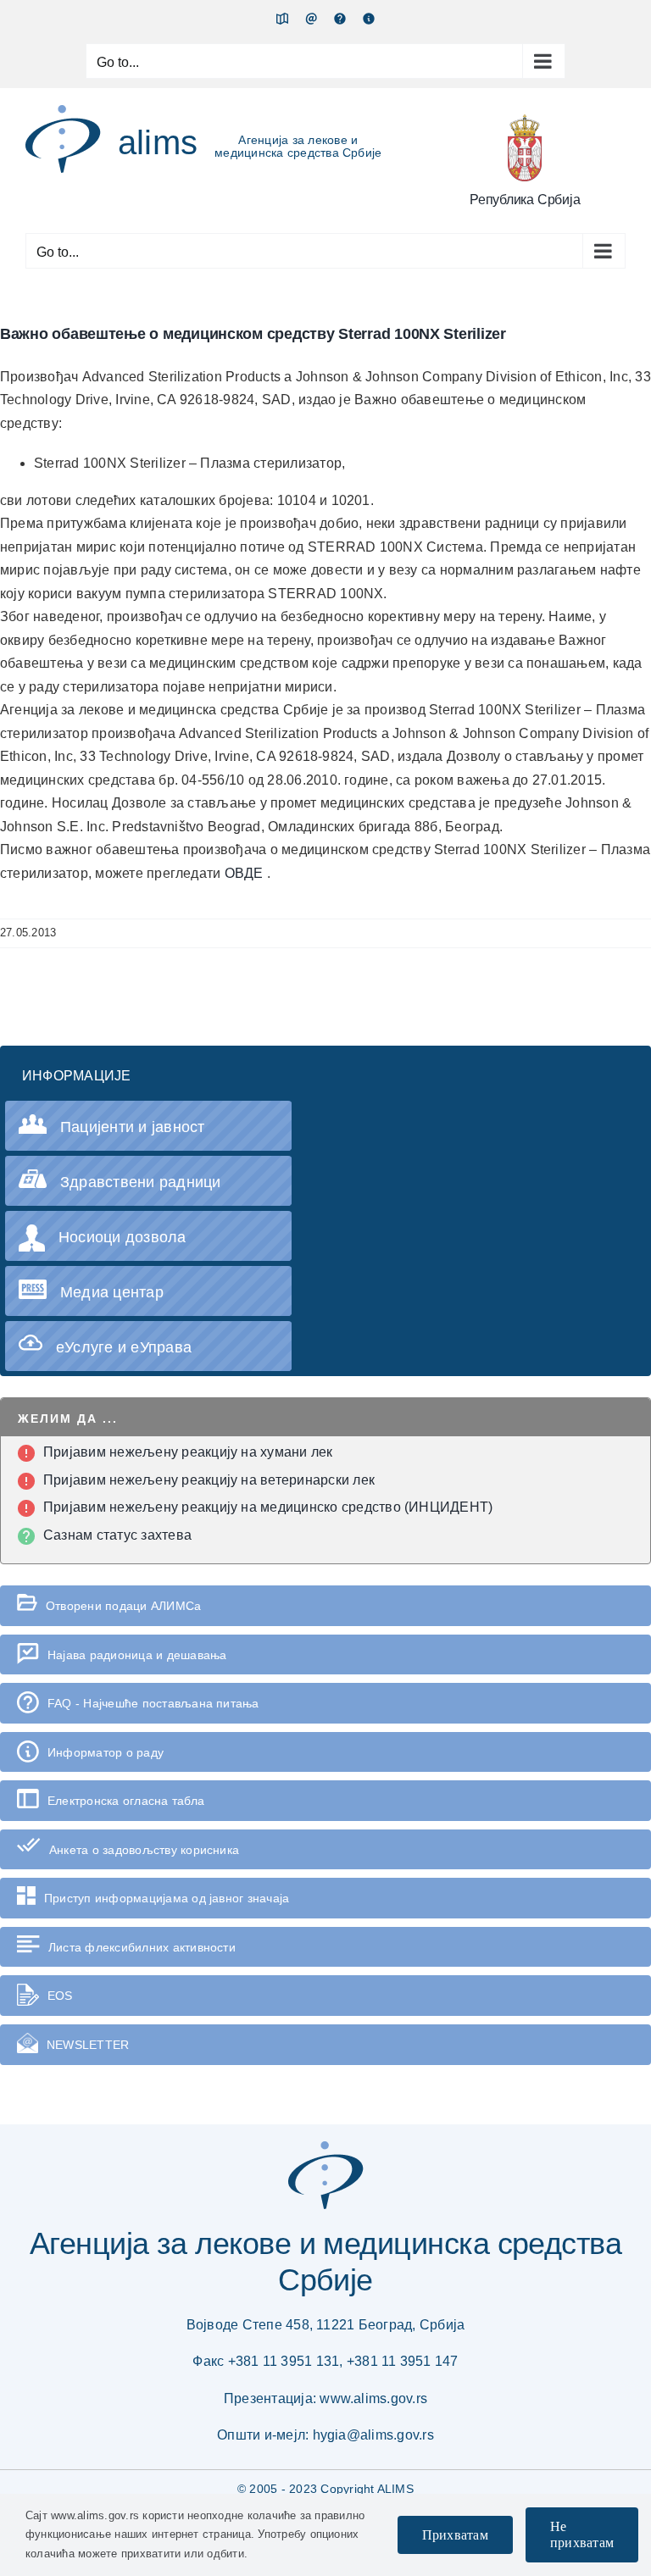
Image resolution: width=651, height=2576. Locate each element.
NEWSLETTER (88, 2045)
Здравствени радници (141, 1182)
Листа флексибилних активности (142, 1947)
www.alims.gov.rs (373, 2398)
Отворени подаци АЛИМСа (123, 1606)
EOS (60, 1996)
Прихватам (455, 2535)
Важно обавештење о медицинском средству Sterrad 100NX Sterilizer (253, 334)
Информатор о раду (106, 1752)
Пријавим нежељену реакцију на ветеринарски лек (209, 1480)
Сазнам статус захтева (117, 1535)
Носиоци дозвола (122, 1237)
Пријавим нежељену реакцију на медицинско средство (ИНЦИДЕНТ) (268, 1507)
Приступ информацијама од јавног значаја (167, 1898)
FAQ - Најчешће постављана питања (153, 1703)
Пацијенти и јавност (133, 1127)
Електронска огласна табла (126, 1801)
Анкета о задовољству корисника (144, 1850)
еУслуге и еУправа (124, 1347)
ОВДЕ (246, 873)
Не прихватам (582, 2534)
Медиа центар (112, 1292)
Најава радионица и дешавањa (137, 1655)
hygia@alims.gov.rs (373, 2435)
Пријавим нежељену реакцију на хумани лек (188, 1452)
